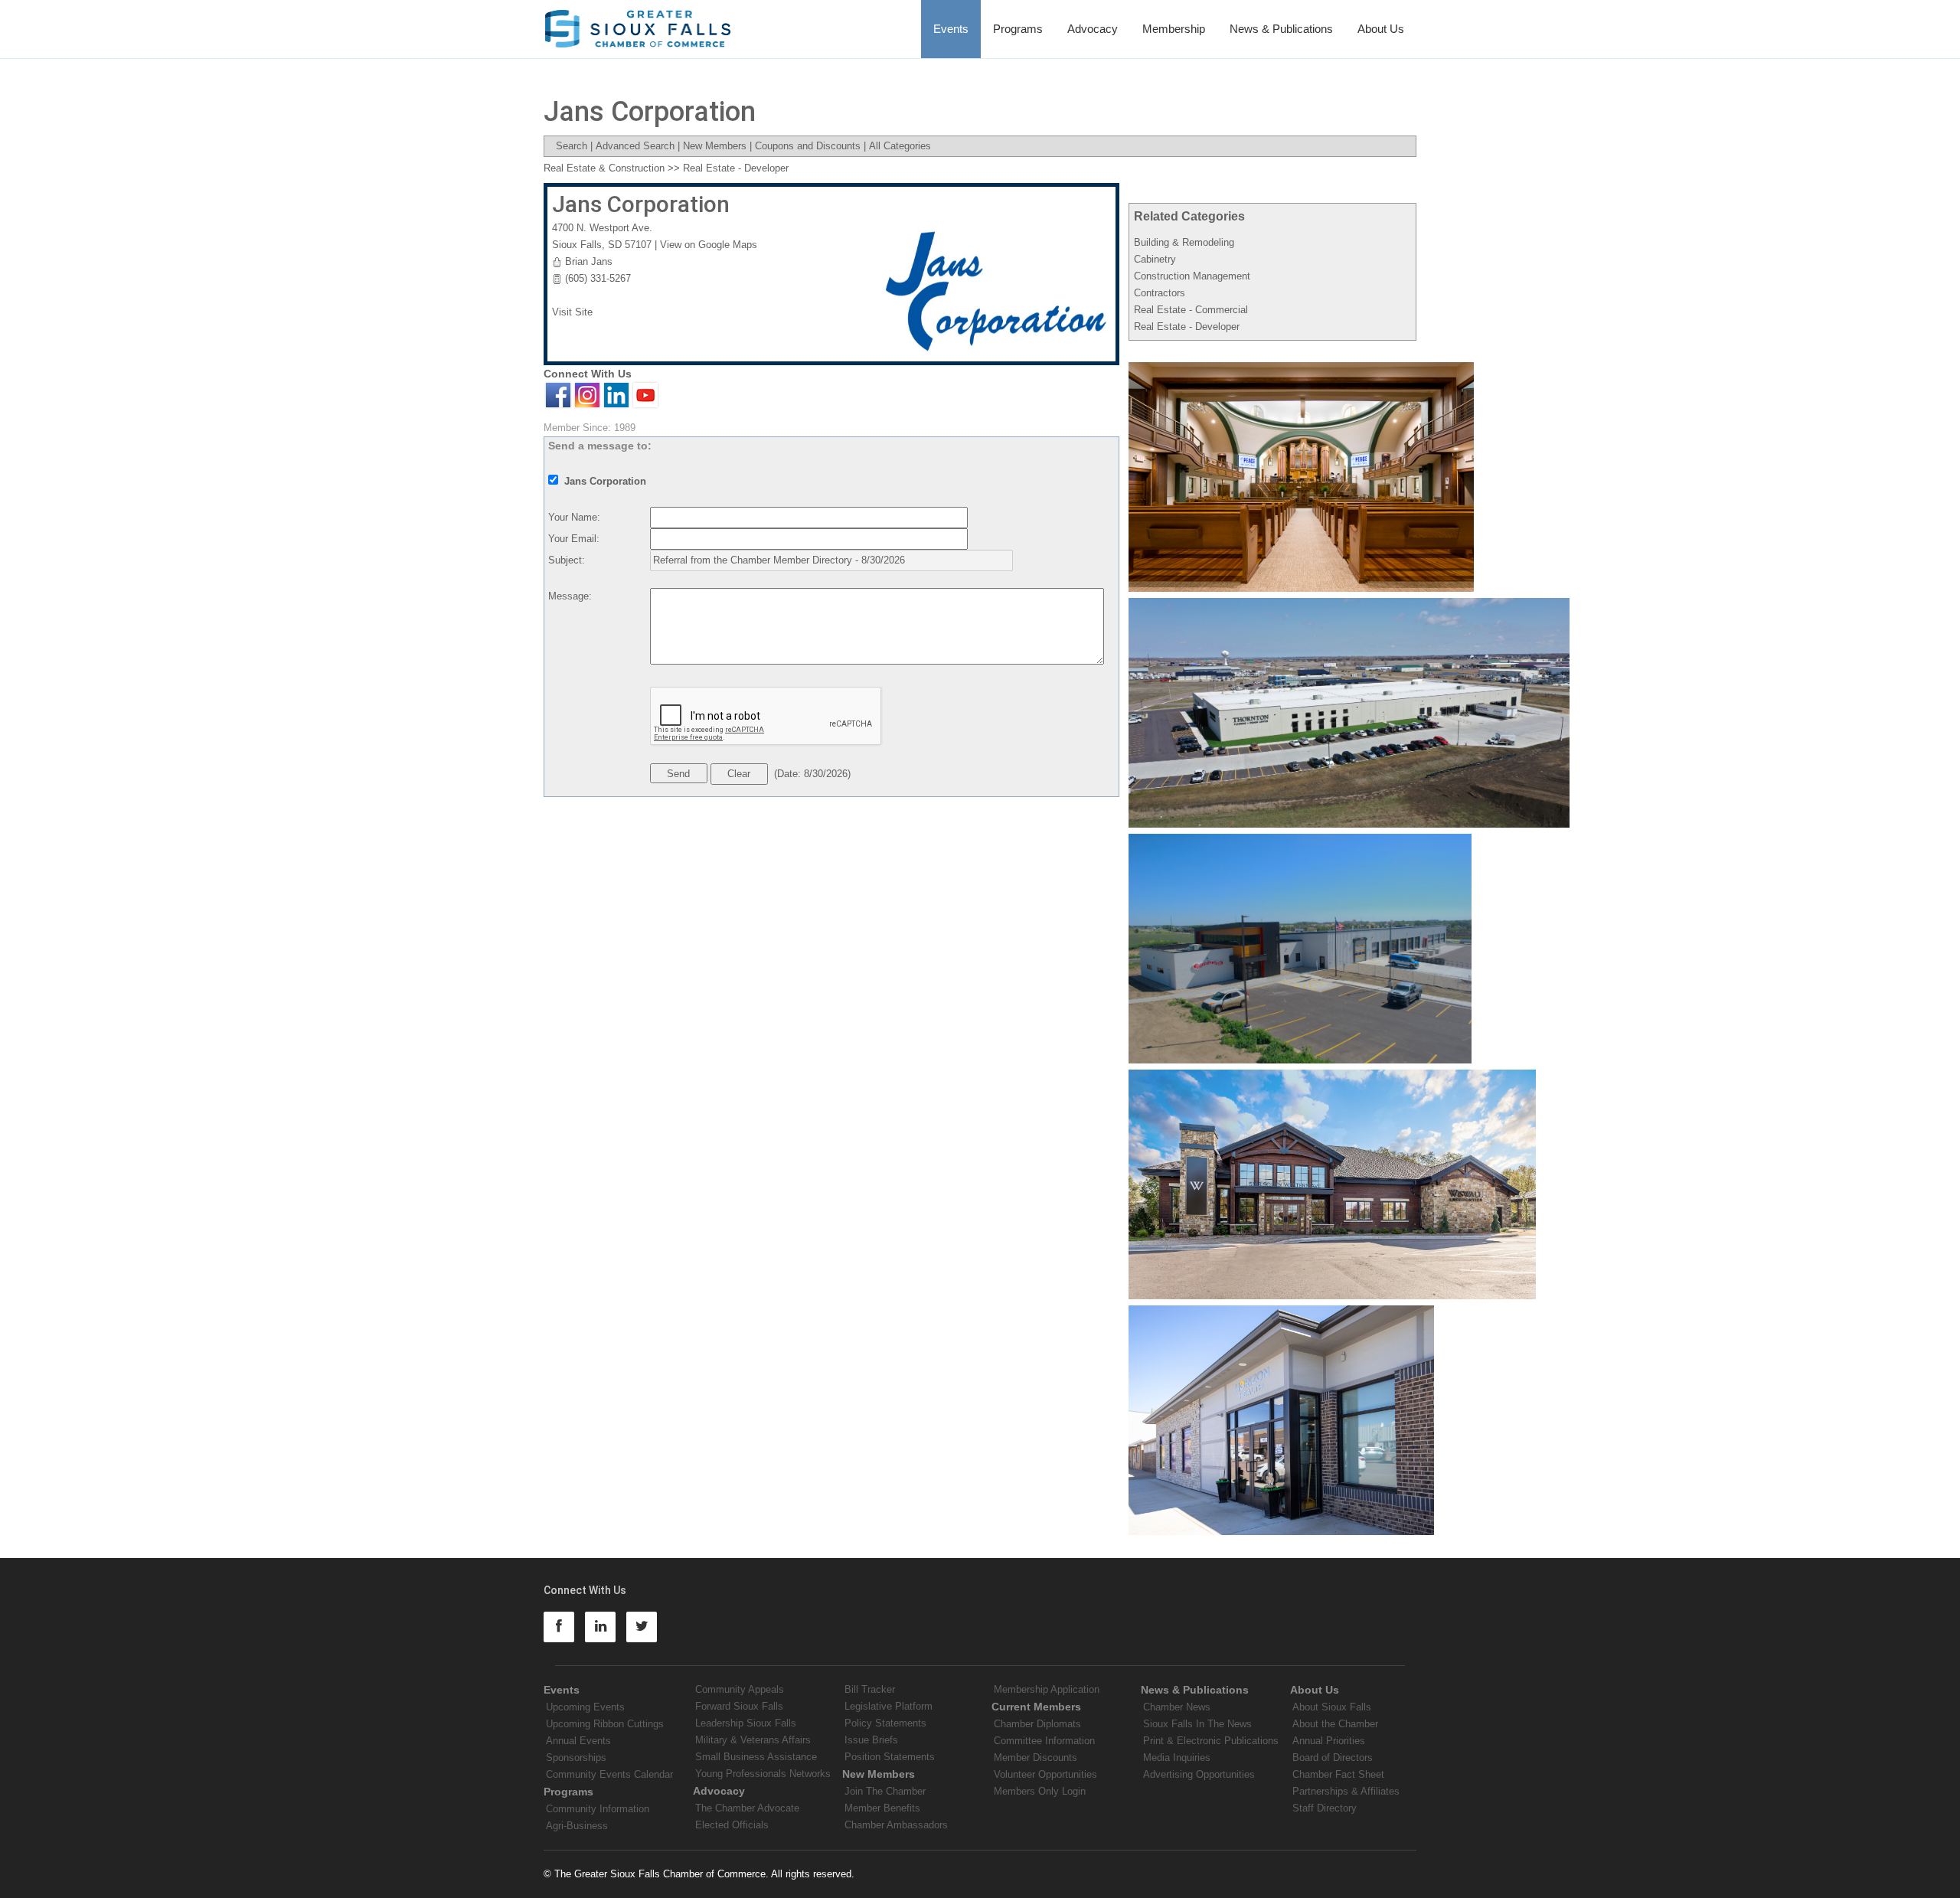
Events (951, 29)
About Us (1381, 29)
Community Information (598, 1809)
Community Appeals (740, 1689)
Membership (1174, 29)
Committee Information (1044, 1741)
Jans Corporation (641, 204)
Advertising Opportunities (1199, 1774)
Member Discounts (1036, 1758)
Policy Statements (885, 1723)
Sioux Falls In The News (1197, 1724)
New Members (715, 146)
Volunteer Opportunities (1045, 1774)
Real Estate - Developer (1187, 327)
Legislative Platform (889, 1706)
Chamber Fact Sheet (1338, 1774)
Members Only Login (1040, 1791)
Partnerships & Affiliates (1346, 1791)
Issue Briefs (871, 1740)
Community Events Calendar (609, 1774)
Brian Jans (589, 261)
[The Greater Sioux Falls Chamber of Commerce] (638, 23)
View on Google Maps (709, 245)
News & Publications (1281, 29)
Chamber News (1177, 1707)
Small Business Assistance (756, 1757)
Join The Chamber (885, 1791)
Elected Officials (732, 1825)
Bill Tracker (870, 1689)
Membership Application (1047, 1689)
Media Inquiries (1177, 1758)
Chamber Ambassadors (896, 1825)
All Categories (900, 146)
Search (572, 146)
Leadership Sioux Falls (746, 1723)
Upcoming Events (585, 1707)
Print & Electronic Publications (1211, 1741)
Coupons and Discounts (808, 146)
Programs (1018, 29)
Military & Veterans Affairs (753, 1740)
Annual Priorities (1329, 1741)
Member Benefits (882, 1808)
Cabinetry (1155, 259)
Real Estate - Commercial (1191, 310)
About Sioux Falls (1332, 1707)
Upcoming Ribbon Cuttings (605, 1724)
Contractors (1160, 293)
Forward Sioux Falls (739, 1706)
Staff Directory (1325, 1808)
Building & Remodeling (1184, 242)
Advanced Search (635, 146)
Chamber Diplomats (1037, 1724)
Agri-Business (577, 1826)
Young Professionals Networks (763, 1774)
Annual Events (578, 1741)
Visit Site (572, 312)
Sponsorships (576, 1758)
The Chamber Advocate (747, 1808)
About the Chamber (1335, 1724)
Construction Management (1192, 276)
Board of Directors (1333, 1758)
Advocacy (1093, 29)
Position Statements (890, 1757)
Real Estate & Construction (604, 168)
